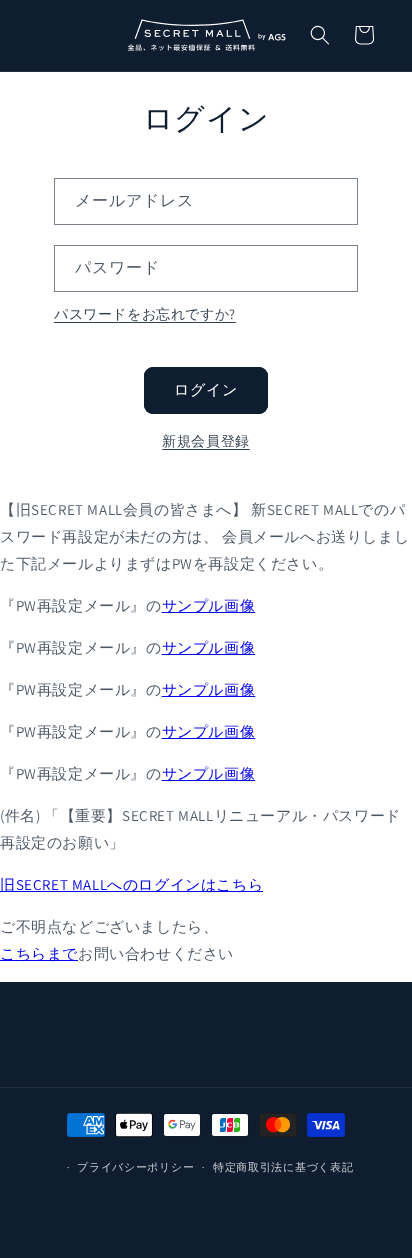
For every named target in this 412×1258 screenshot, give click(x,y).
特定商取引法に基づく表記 (283, 1167)
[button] (320, 35)
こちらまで (39, 953)
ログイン (206, 389)
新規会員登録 (206, 441)
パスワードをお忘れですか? (145, 314)
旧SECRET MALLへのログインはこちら (131, 884)
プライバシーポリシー (135, 1167)
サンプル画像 (209, 605)
